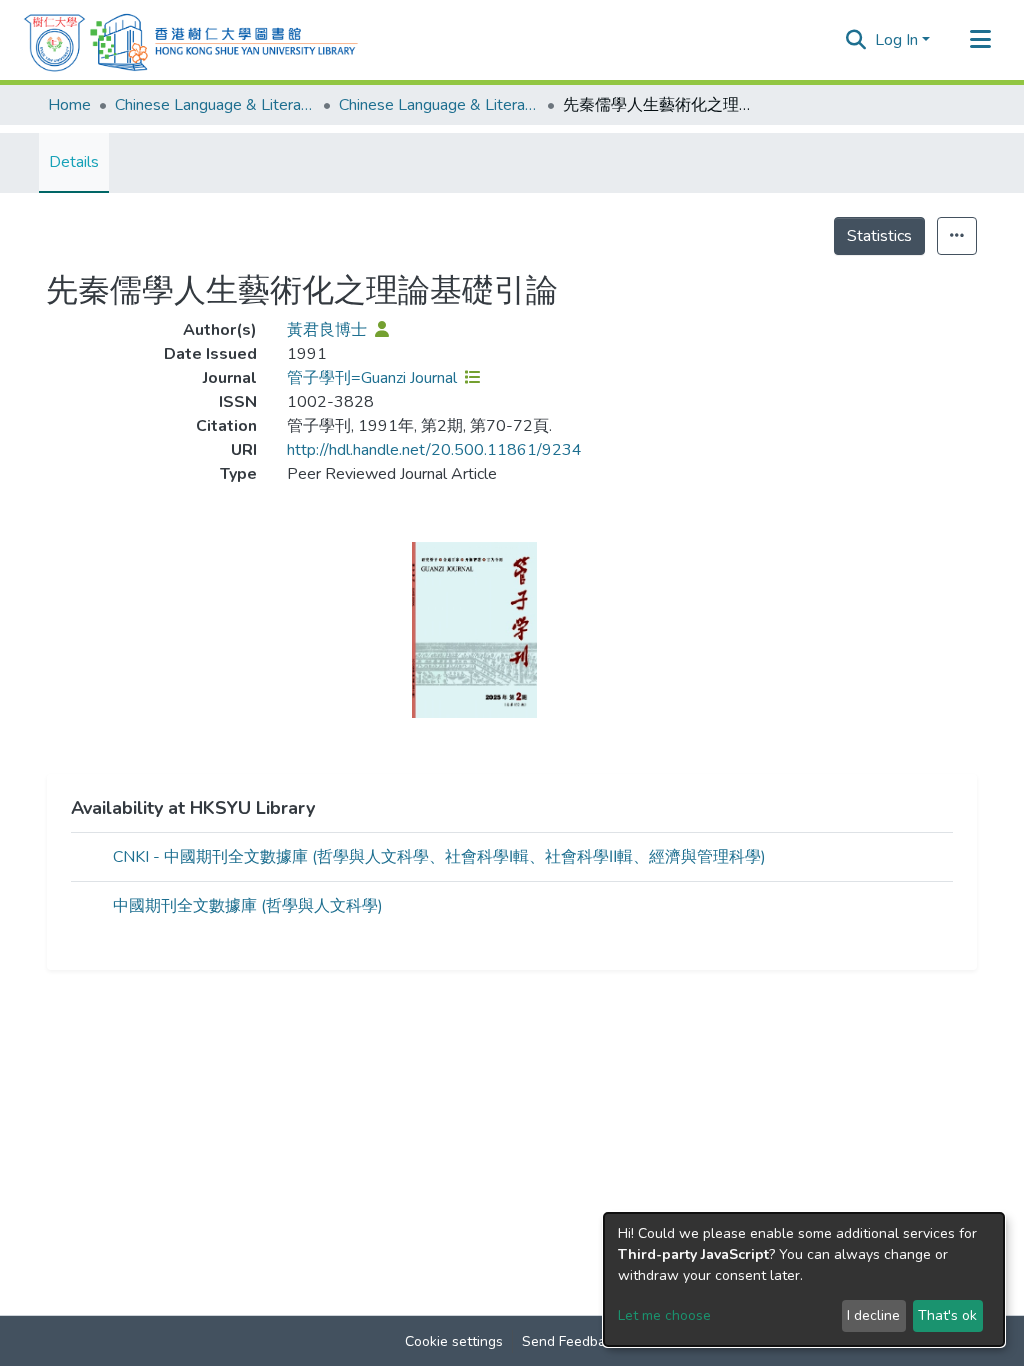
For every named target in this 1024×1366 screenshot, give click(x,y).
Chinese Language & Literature (215, 105)
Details (74, 162)
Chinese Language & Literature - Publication (439, 105)
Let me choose (664, 1315)
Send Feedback (571, 1341)
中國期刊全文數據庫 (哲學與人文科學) (248, 906)
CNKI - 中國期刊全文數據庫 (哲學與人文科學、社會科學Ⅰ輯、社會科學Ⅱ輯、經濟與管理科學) (439, 857)
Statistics (879, 236)
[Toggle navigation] (980, 40)
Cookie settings (454, 1341)
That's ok (947, 1315)
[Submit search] (856, 40)
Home (69, 105)
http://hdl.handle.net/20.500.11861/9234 (434, 450)
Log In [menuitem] (896, 40)
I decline (873, 1315)
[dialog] (804, 1279)
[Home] (191, 40)
